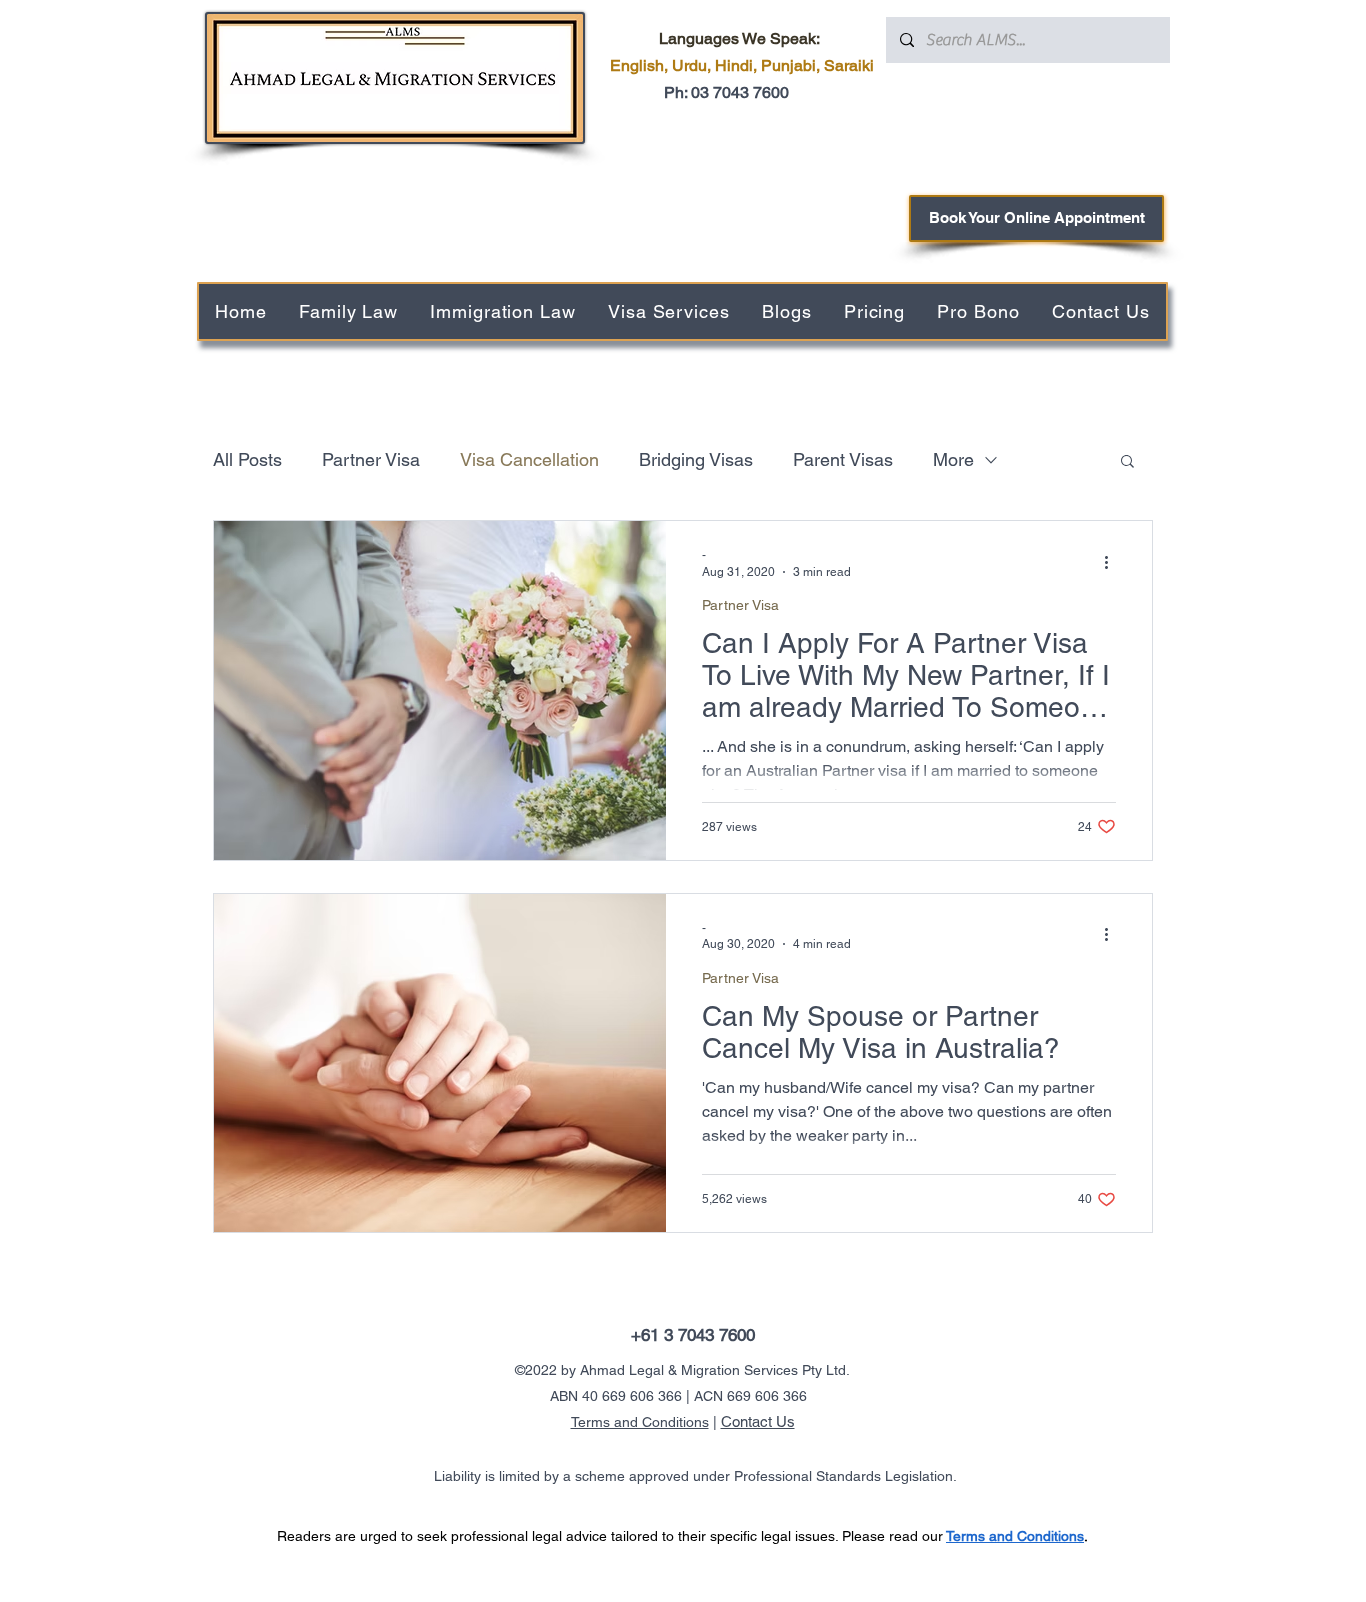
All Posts (247, 459)
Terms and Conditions (640, 1422)
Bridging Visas (696, 459)
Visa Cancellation (529, 459)
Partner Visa (371, 459)
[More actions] (1113, 562)
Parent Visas (843, 459)
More (953, 459)
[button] (1127, 462)
